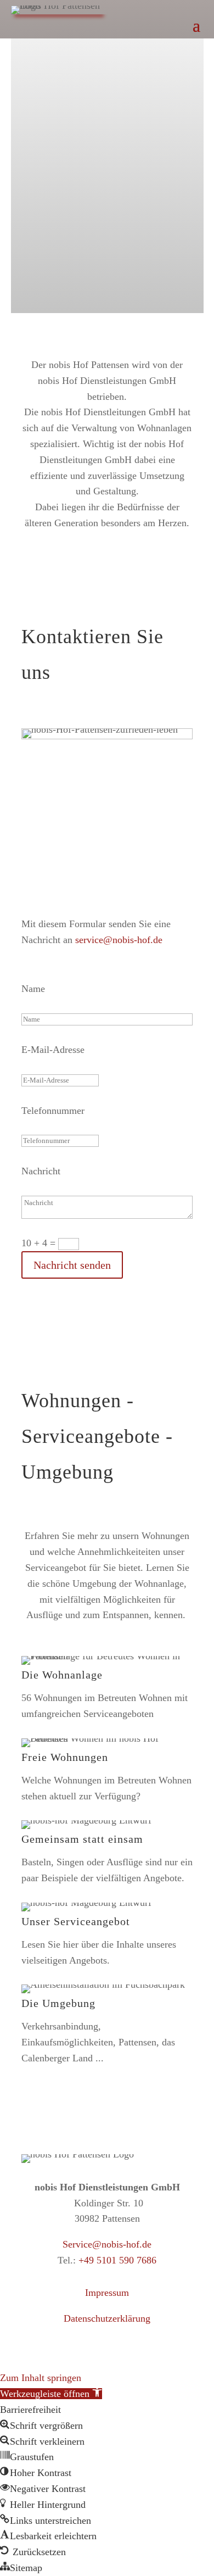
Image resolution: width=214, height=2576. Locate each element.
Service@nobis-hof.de (107, 2244)
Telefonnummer (53, 1111)
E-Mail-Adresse (53, 1050)
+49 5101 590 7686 (117, 2260)
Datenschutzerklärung (107, 2318)
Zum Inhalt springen (41, 2378)
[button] (51, 2394)
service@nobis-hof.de (119, 940)
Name (33, 989)
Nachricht (41, 1171)
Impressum (107, 2293)
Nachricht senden (72, 1265)
